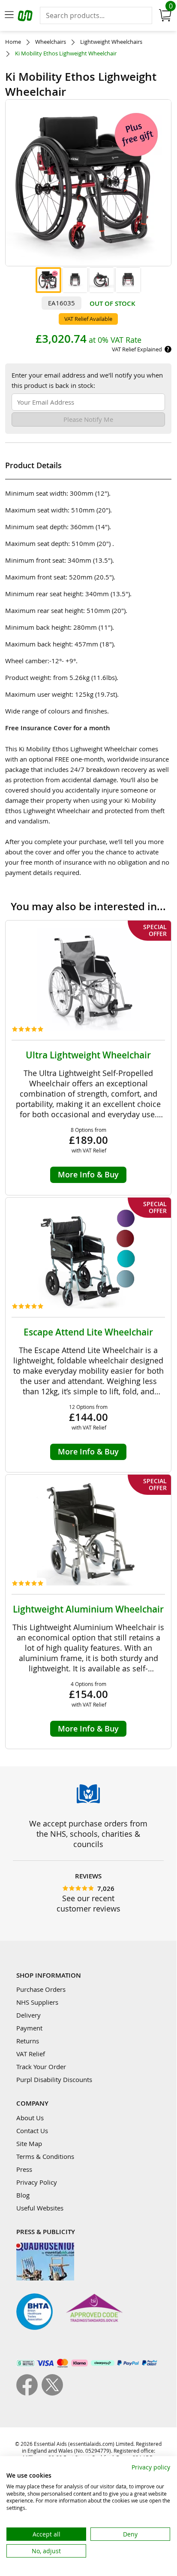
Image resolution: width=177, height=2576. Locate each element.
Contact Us (32, 2131)
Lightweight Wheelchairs (111, 42)
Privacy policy (151, 2467)
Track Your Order (41, 2067)
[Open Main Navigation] (9, 15)
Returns (28, 2041)
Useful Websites (40, 2208)
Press (24, 2169)
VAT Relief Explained (137, 349)
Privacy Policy (37, 2182)
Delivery (28, 2015)
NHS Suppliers (37, 2002)
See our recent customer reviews (88, 1903)
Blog (23, 2195)
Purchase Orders (41, 1989)
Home (13, 42)
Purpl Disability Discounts (54, 2079)
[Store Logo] (26, 17)
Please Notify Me (88, 419)
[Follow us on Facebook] (29, 2393)
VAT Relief (31, 2054)
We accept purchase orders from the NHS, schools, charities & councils (88, 1834)
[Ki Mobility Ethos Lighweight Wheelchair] (48, 280)
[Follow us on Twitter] (52, 2393)
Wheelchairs (51, 42)
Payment (29, 2028)
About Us (30, 2118)
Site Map (29, 2143)
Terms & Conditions (45, 2156)
